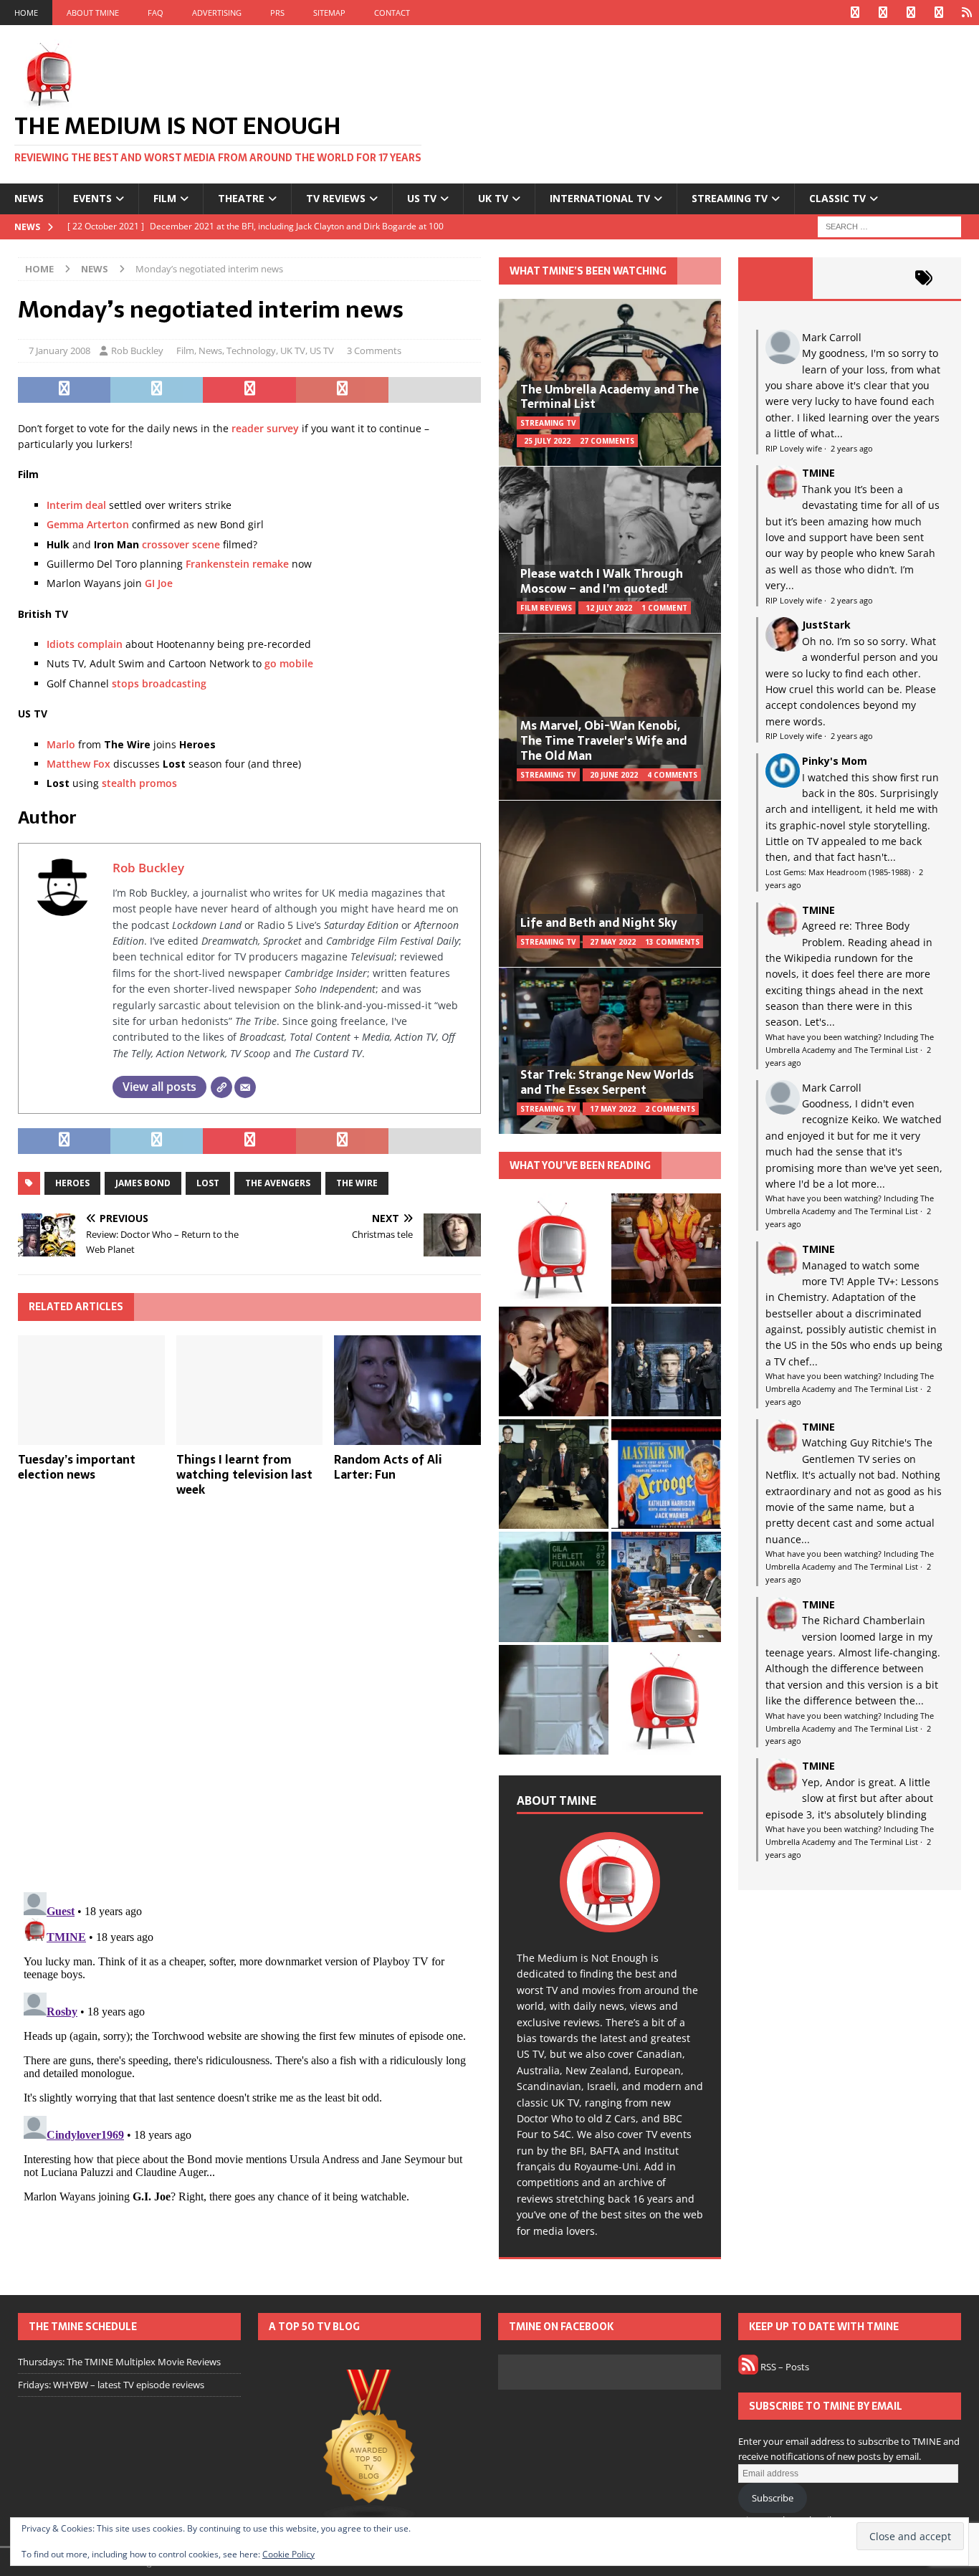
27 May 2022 (613, 942)
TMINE (818, 473)
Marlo (61, 744)
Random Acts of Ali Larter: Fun (388, 1467)
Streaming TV (730, 198)
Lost (208, 1183)
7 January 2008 (59, 350)
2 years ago (852, 448)
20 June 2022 (614, 775)
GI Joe (159, 583)
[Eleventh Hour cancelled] (666, 1700)
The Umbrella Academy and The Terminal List (610, 397)
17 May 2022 (613, 1109)
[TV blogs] (369, 2447)
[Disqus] (249, 1694)
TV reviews (336, 198)
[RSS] (966, 13)
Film (165, 198)
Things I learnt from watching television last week (244, 1474)
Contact (392, 13)
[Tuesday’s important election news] (91, 1390)
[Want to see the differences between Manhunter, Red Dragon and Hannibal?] (554, 1700)
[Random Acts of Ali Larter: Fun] (407, 1390)
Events (92, 198)
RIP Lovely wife (794, 448)
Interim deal (76, 505)
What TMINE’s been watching (588, 271)
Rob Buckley (137, 350)
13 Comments (672, 942)
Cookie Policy (288, 2554)
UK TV (493, 198)
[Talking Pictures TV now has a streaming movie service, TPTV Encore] (666, 1474)
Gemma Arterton (88, 524)
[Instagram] (911, 13)
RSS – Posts (784, 2367)
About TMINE (93, 13)
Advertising (217, 13)
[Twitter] (883, 13)
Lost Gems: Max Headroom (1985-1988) (838, 872)
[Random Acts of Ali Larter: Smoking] (554, 1248)
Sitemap (329, 13)
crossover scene (181, 544)
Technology (251, 350)
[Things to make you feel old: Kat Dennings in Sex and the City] (666, 1248)
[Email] (245, 1087)
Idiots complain (85, 644)
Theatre (241, 198)
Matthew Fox (78, 764)
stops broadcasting (159, 683)
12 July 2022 (609, 608)
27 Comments (607, 441)
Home (26, 13)
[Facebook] (855, 13)
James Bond (143, 1183)
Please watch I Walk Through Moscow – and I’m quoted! (602, 581)
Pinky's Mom (835, 761)
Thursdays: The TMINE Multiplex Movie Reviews (119, 2362)
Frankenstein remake (237, 564)
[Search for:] (889, 225)
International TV (600, 198)
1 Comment (664, 608)
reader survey (265, 428)
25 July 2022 (547, 441)
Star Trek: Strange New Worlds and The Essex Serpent (607, 1082)
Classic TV (837, 198)
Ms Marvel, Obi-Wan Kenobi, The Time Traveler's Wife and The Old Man (603, 740)
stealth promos (139, 783)
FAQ (156, 13)
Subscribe (773, 2498)
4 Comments (672, 775)
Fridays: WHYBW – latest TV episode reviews (111, 2385)
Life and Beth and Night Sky (599, 922)
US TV (422, 198)
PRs (277, 13)
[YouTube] (939, 13)
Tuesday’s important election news (77, 1467)
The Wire (357, 1183)
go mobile (289, 663)
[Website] (221, 1087)
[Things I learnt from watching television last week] (250, 1390)
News (29, 198)
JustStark (826, 625)
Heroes (72, 1183)
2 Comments (670, 1109)
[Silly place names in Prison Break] (554, 1587)
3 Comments (374, 350)
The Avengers (278, 1183)
